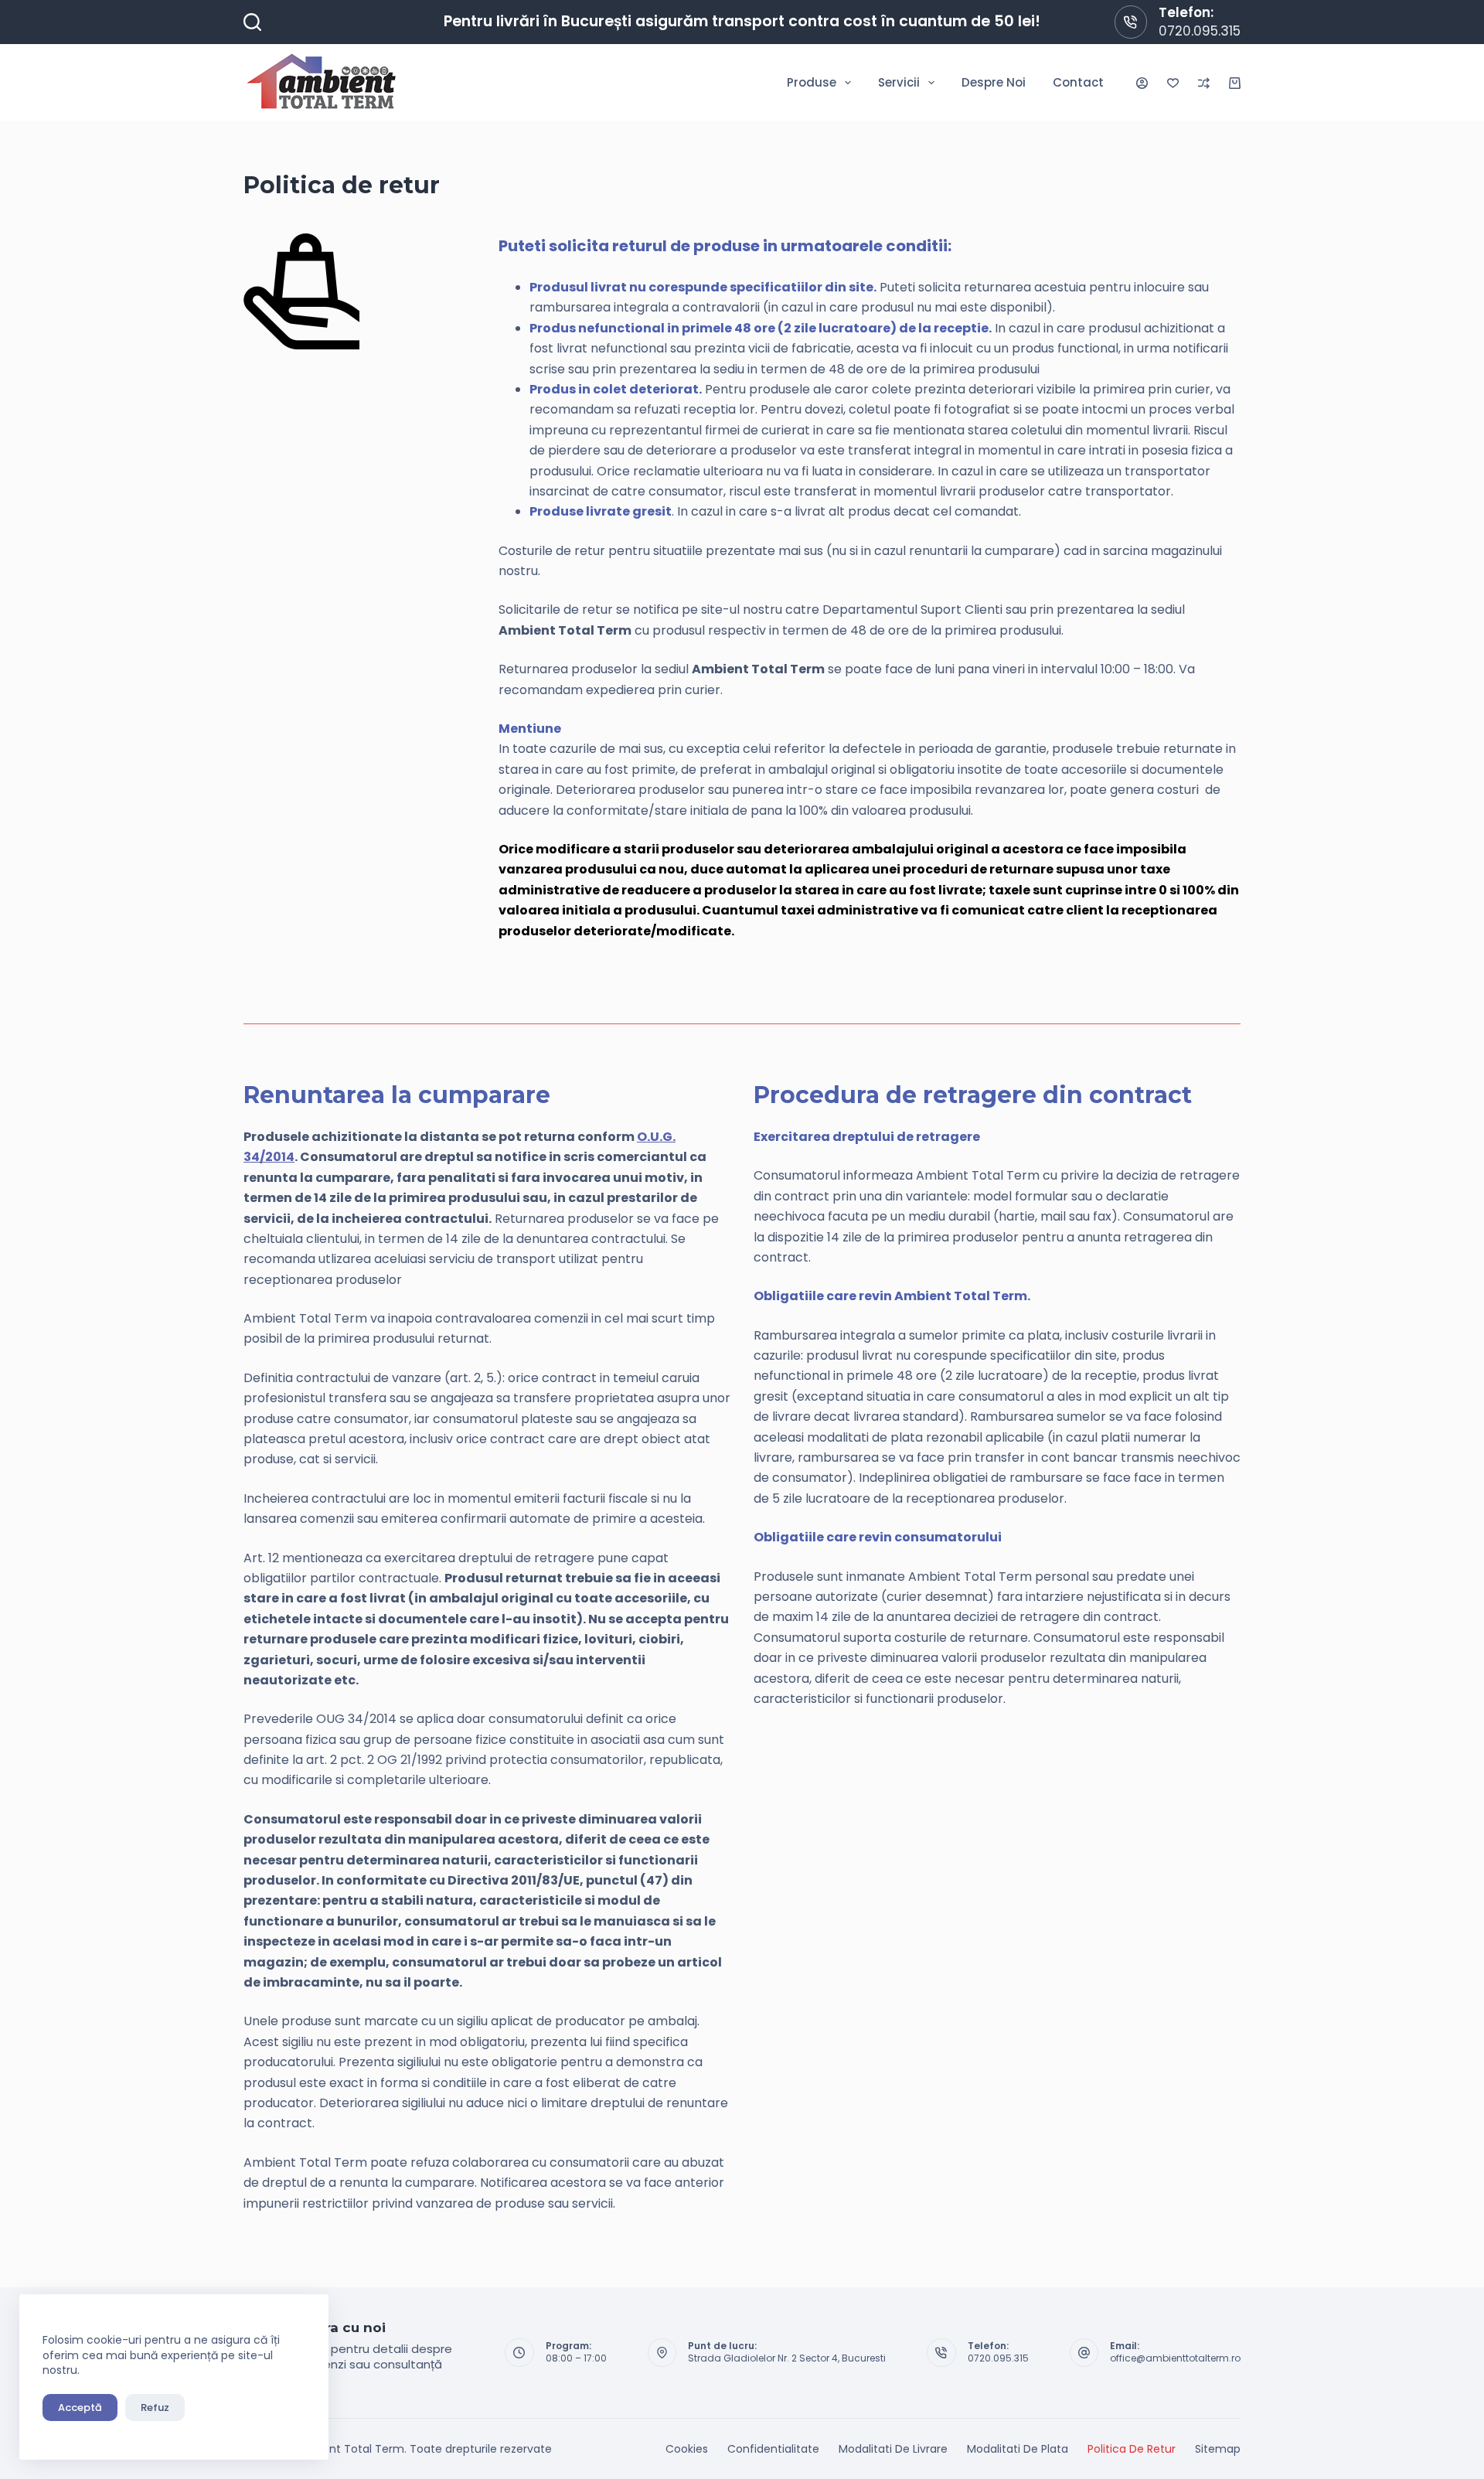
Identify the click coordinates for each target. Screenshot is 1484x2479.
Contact (1078, 82)
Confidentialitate (773, 2449)
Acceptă (80, 2407)
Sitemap (1218, 2449)
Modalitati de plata (1018, 2449)
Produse (812, 82)
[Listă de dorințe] (1173, 83)
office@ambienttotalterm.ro (1175, 2358)
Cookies (687, 2449)
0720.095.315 (1200, 31)
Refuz (155, 2407)
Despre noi (994, 82)
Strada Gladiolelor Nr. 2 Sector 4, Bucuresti (787, 2358)
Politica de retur (1132, 2449)
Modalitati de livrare (893, 2449)
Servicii (899, 82)
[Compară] (1204, 83)
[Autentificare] (1142, 83)
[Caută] (252, 22)
